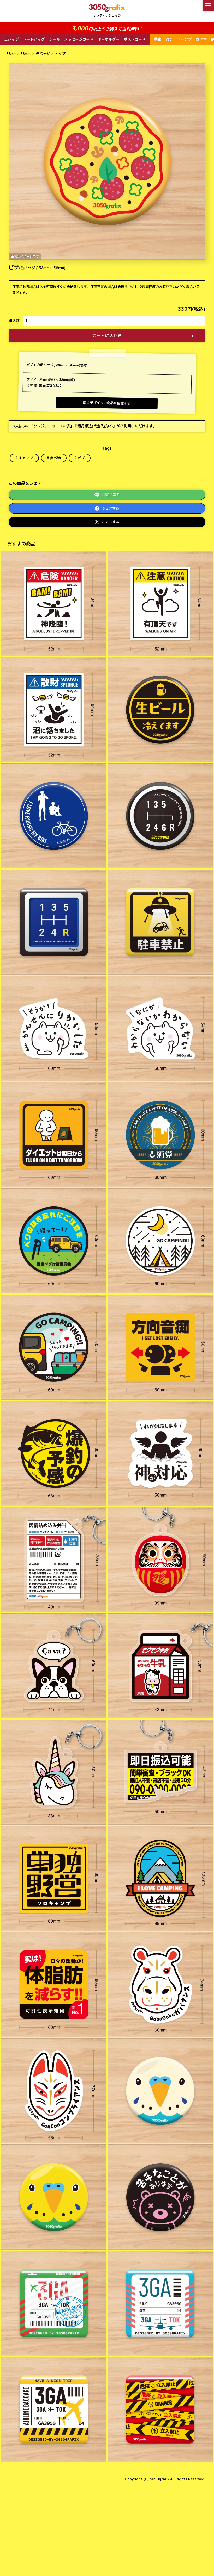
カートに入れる (107, 336)
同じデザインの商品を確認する (107, 403)
